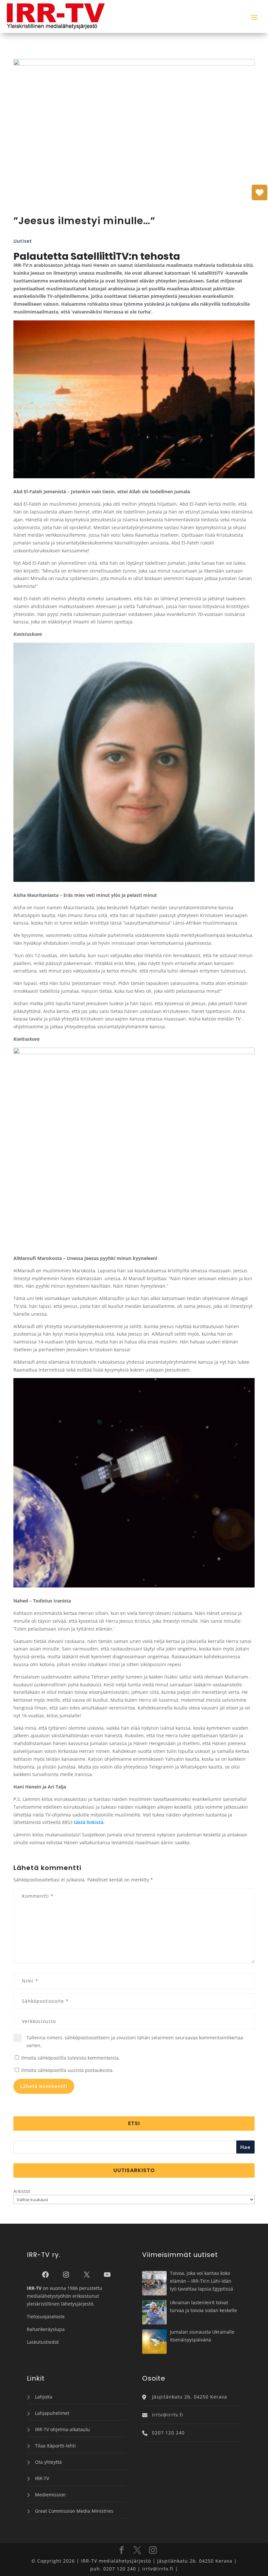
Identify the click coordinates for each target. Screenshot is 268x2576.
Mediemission (50, 2495)
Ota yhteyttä (48, 2462)
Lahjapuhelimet (52, 2413)
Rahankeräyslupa (46, 2329)
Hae (245, 2147)
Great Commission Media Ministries (74, 2511)
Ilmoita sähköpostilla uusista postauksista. (67, 2070)
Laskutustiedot (43, 2342)
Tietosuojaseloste (46, 2316)
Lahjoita (44, 2397)
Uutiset (23, 241)
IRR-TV (42, 2478)
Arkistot (22, 2191)
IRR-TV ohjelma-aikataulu (62, 2429)
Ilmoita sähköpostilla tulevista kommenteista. (71, 2058)
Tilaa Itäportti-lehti (55, 2446)
